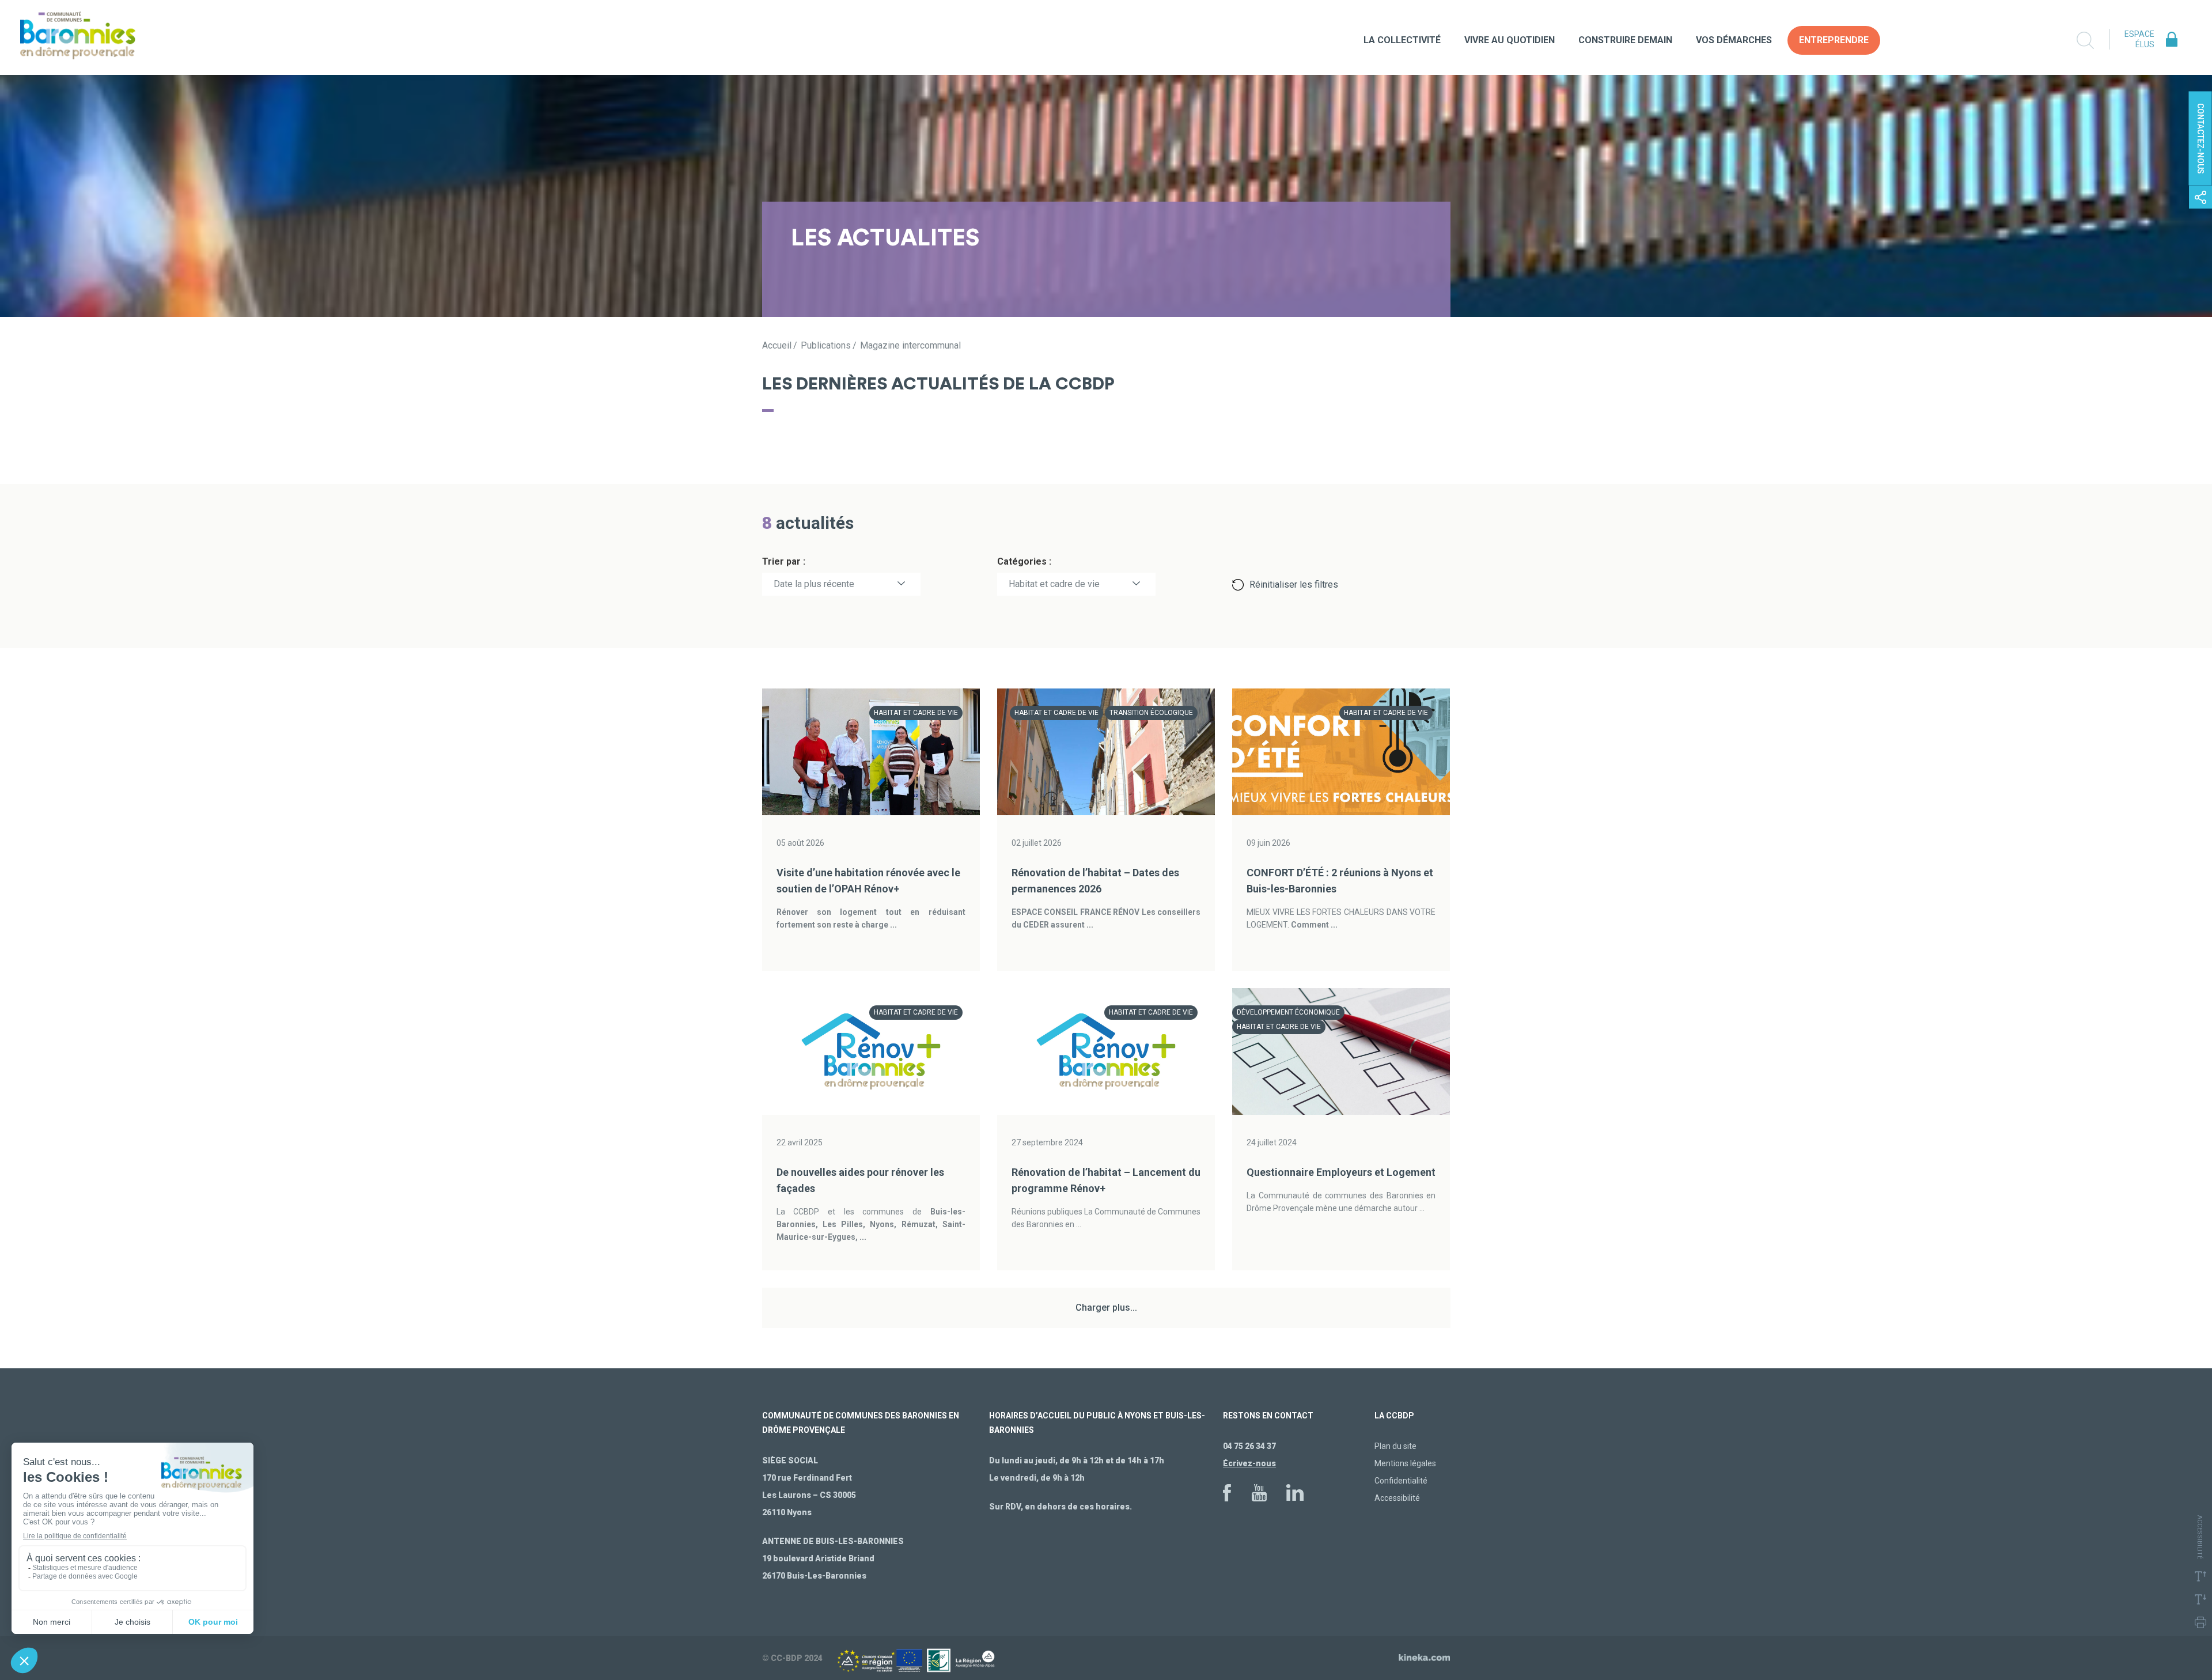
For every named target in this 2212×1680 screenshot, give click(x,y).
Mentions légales (1405, 1463)
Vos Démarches (1734, 40)
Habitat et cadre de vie (1054, 584)
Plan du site (1395, 1446)
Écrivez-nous (1249, 1463)
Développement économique (1288, 1012)
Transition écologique (1151, 713)
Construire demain (1625, 40)
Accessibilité (1397, 1498)
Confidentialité (1401, 1481)
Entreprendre (1834, 40)
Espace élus (2139, 39)
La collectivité (1402, 40)
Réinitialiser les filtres (1294, 584)
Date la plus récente (814, 584)
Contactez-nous (2200, 139)
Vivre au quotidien (1510, 40)
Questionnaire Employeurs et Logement (1341, 1172)
